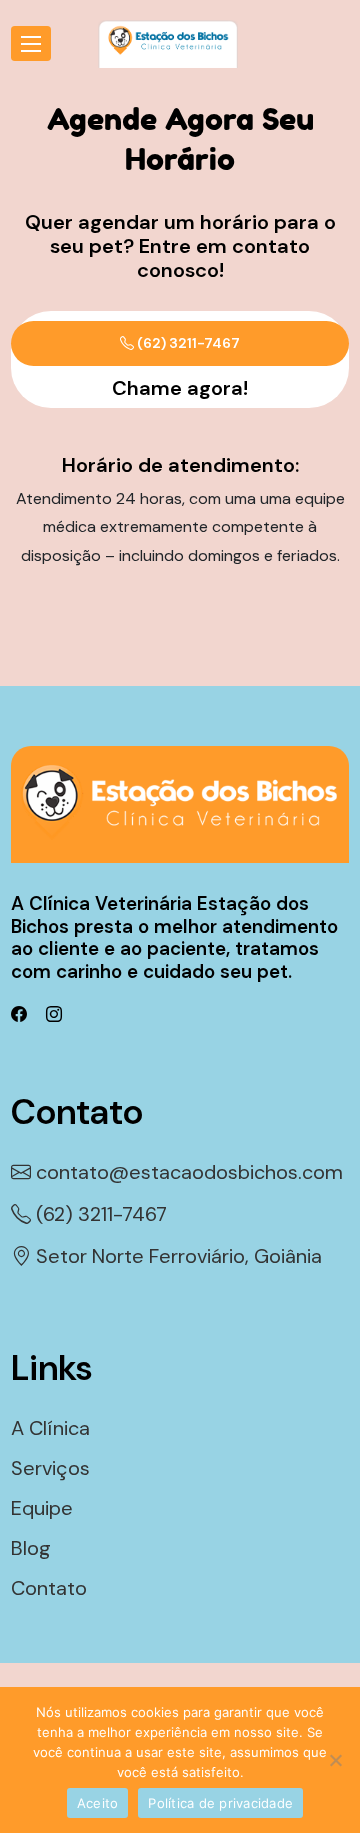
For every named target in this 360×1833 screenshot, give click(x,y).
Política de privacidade (220, 1803)
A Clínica (50, 1428)
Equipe (42, 1508)
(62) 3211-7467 (187, 343)
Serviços (50, 1468)
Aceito (98, 1803)
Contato (49, 1588)
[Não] (335, 1760)
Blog (31, 1548)
